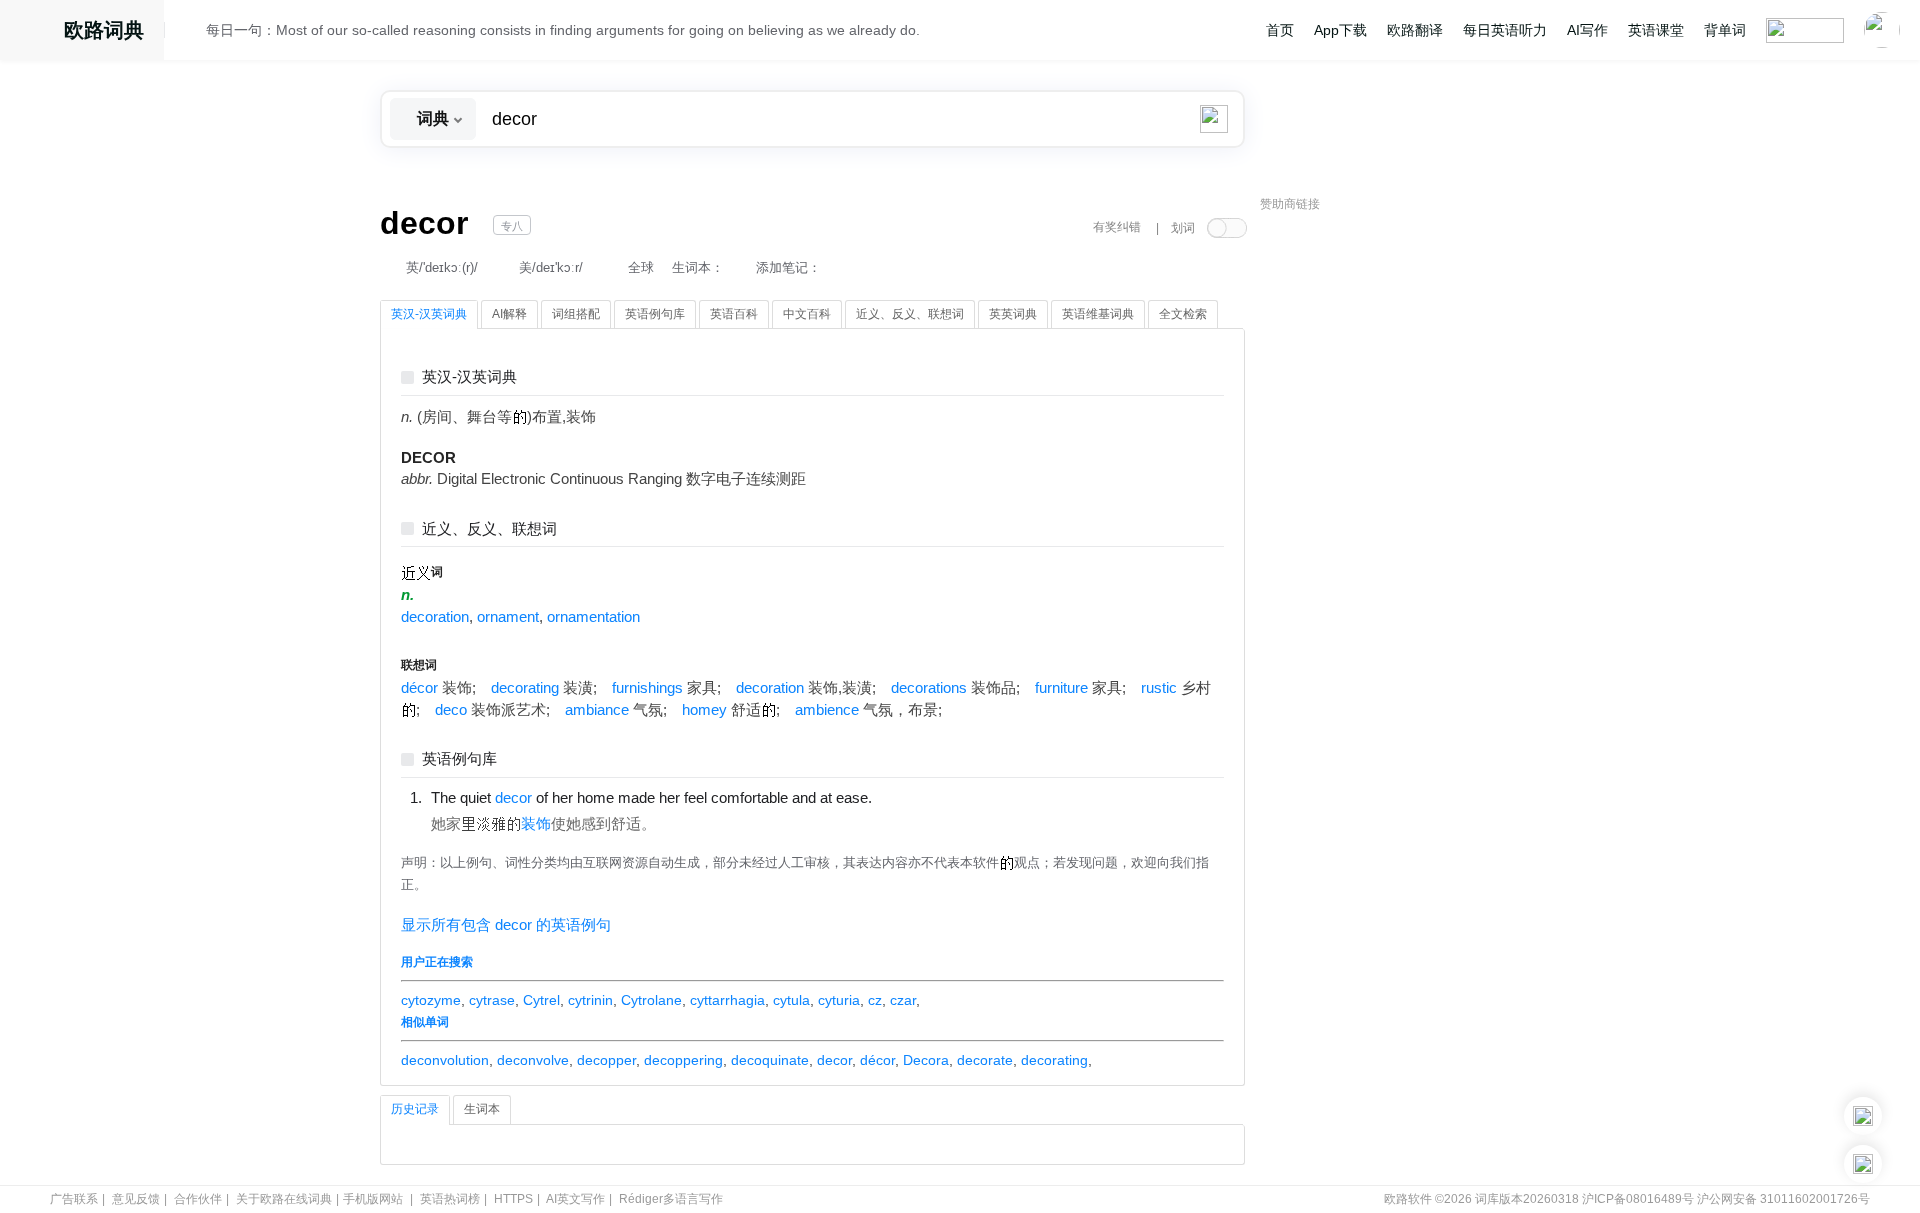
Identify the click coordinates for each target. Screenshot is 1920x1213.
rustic (1159, 688)
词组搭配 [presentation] (576, 314)
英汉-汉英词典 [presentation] (429, 314)
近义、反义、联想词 (489, 529)
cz (875, 1000)
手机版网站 (373, 1199)
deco (451, 710)
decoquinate (770, 1060)
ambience (827, 710)
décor (419, 688)
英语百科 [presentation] (734, 314)
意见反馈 (136, 1199)
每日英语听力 (1505, 30)
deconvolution (445, 1060)
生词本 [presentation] (482, 1109)
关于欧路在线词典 (284, 1199)
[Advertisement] (1410, 525)
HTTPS (513, 1199)
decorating (525, 688)
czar (903, 1000)
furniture (1061, 688)
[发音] (191, 33)
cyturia (839, 1000)
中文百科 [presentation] (807, 314)
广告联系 (74, 1199)
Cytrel (541, 1000)
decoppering (683, 1060)
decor (834, 1060)
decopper (606, 1060)
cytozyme (431, 1000)
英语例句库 (459, 759)
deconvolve (533, 1060)
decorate (985, 1060)
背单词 (1725, 30)
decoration (435, 617)
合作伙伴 (198, 1199)
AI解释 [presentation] (509, 314)
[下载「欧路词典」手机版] (1863, 1116)
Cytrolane (651, 1000)
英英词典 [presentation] (1013, 314)
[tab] (429, 315)
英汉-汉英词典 (469, 377)
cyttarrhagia (727, 1000)
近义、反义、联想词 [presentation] (910, 314)
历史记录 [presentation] (415, 1109)
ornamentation (593, 617)
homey (704, 710)
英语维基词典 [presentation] (1098, 314)
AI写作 (1587, 30)
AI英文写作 (575, 1199)
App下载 (1340, 30)
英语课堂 (1656, 30)
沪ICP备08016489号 (1638, 1199)
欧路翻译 (1415, 30)
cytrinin (590, 1000)
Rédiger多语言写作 (671, 1199)
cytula (791, 1000)
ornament (508, 617)
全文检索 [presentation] (1183, 314)
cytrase (492, 1000)
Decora (926, 1060)
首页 (1280, 30)
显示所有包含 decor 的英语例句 (506, 925)
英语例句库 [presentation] (655, 314)
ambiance (597, 710)
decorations (929, 688)
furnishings (647, 688)
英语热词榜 (450, 1199)
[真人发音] (906, 797)
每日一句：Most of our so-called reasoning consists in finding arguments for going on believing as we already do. (563, 30)
